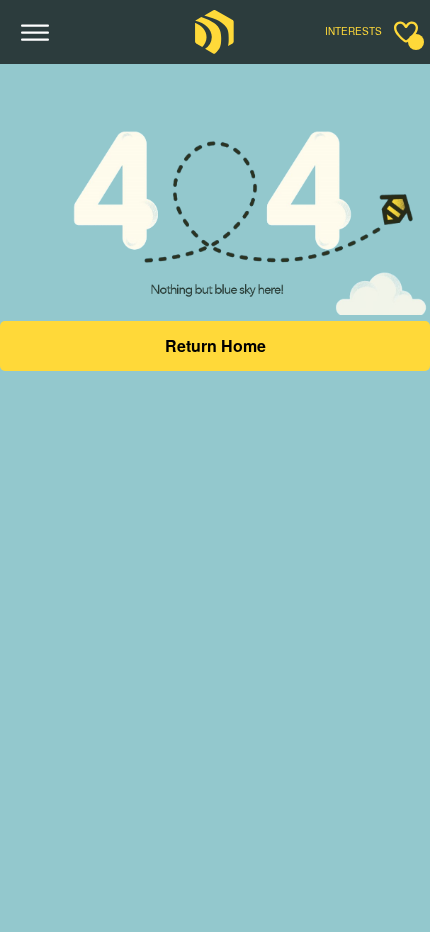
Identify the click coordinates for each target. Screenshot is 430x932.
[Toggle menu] (35, 33)
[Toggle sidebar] (406, 32)
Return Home (215, 345)
